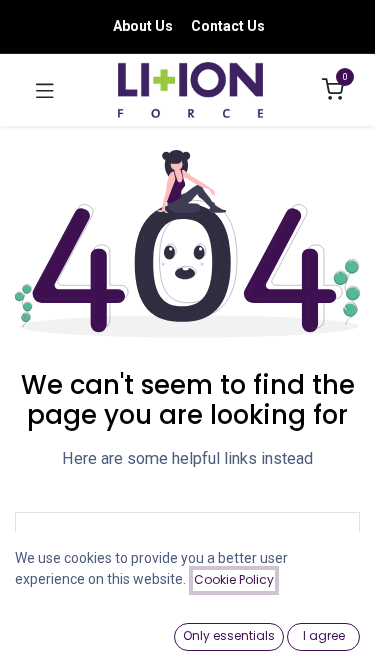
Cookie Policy (234, 579)
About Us (143, 26)
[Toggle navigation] (45, 90)
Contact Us (228, 26)
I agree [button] (324, 635)
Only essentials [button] (229, 635)
